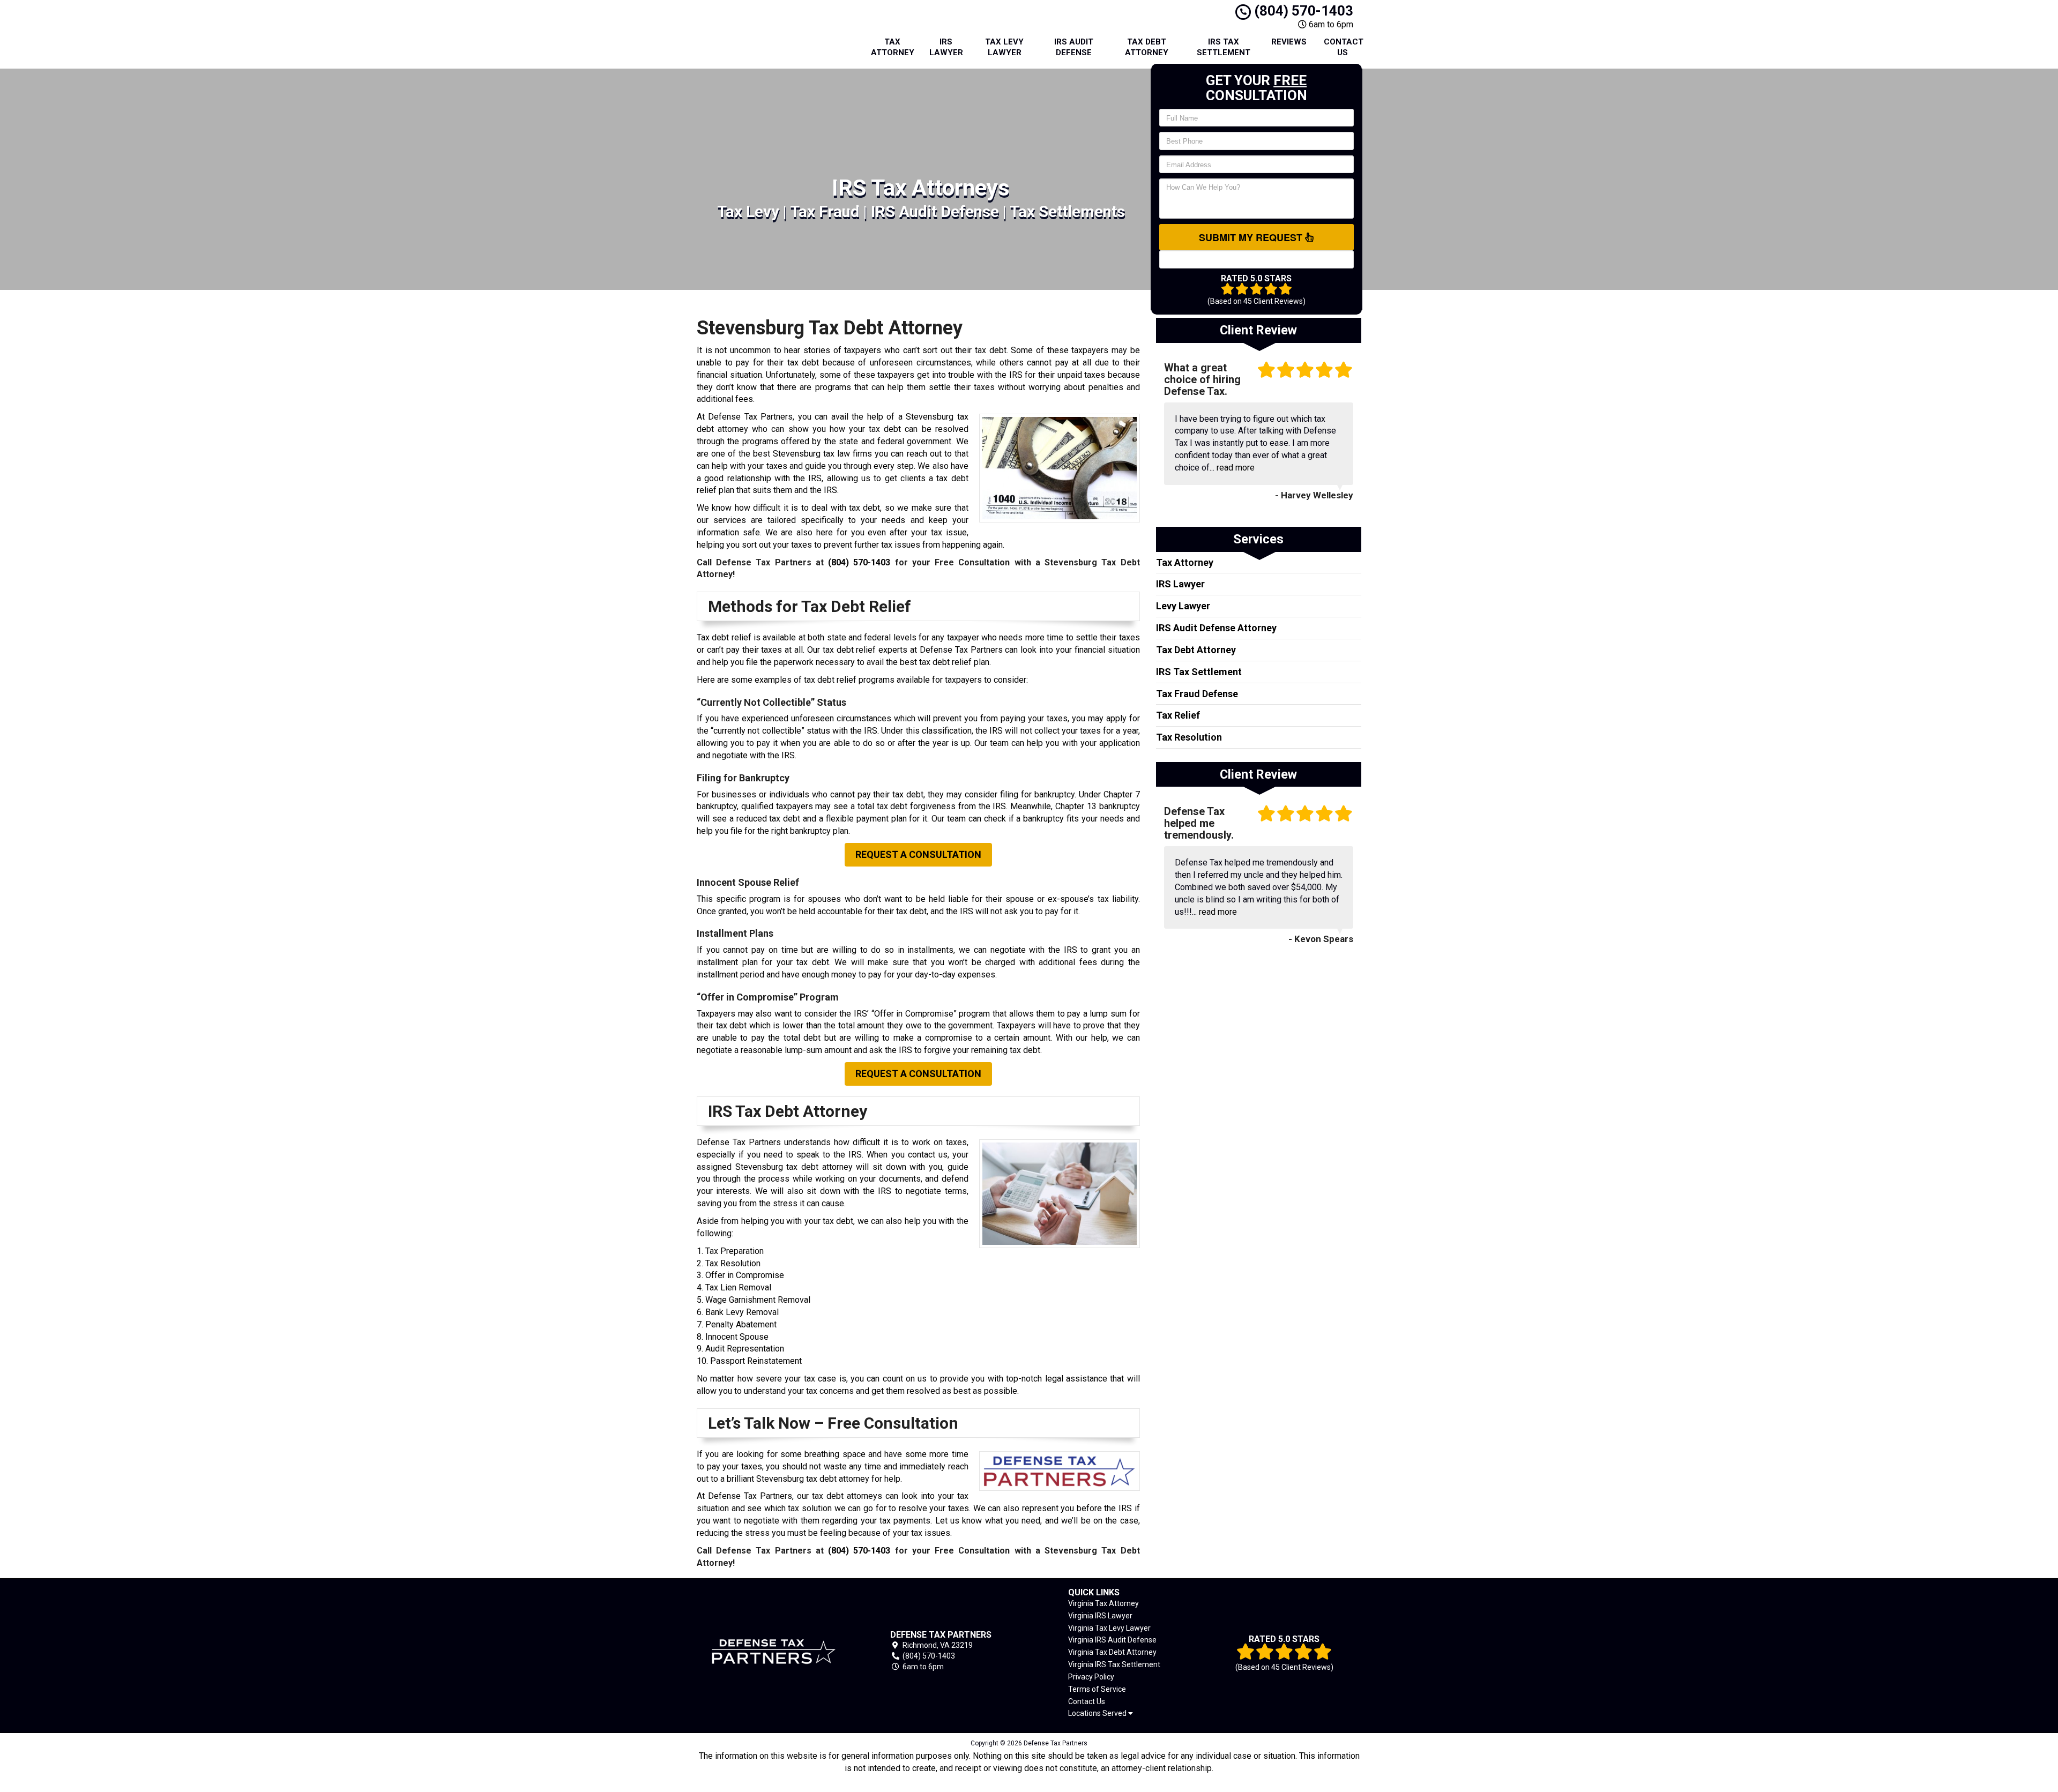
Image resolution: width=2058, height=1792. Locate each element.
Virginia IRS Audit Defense (1112, 1640)
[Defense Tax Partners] (774, 1651)
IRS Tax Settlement (1224, 47)
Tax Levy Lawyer (1004, 47)
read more (1236, 468)
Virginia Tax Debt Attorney (1112, 1652)
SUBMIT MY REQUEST (1252, 237)
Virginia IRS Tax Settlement (1114, 1664)
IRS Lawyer (946, 47)
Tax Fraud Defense (1197, 694)
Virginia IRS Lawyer (1100, 1616)
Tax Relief (1178, 715)
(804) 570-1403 (1302, 11)
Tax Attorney (893, 47)
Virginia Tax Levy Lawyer (1109, 1628)
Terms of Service (1097, 1689)
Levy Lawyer (1183, 606)
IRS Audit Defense (1074, 47)
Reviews (1289, 42)
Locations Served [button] (1098, 1713)
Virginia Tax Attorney (1103, 1603)
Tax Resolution (1189, 737)
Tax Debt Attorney (1147, 47)
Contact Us (1344, 47)
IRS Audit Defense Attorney (1216, 628)
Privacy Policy (1091, 1677)
